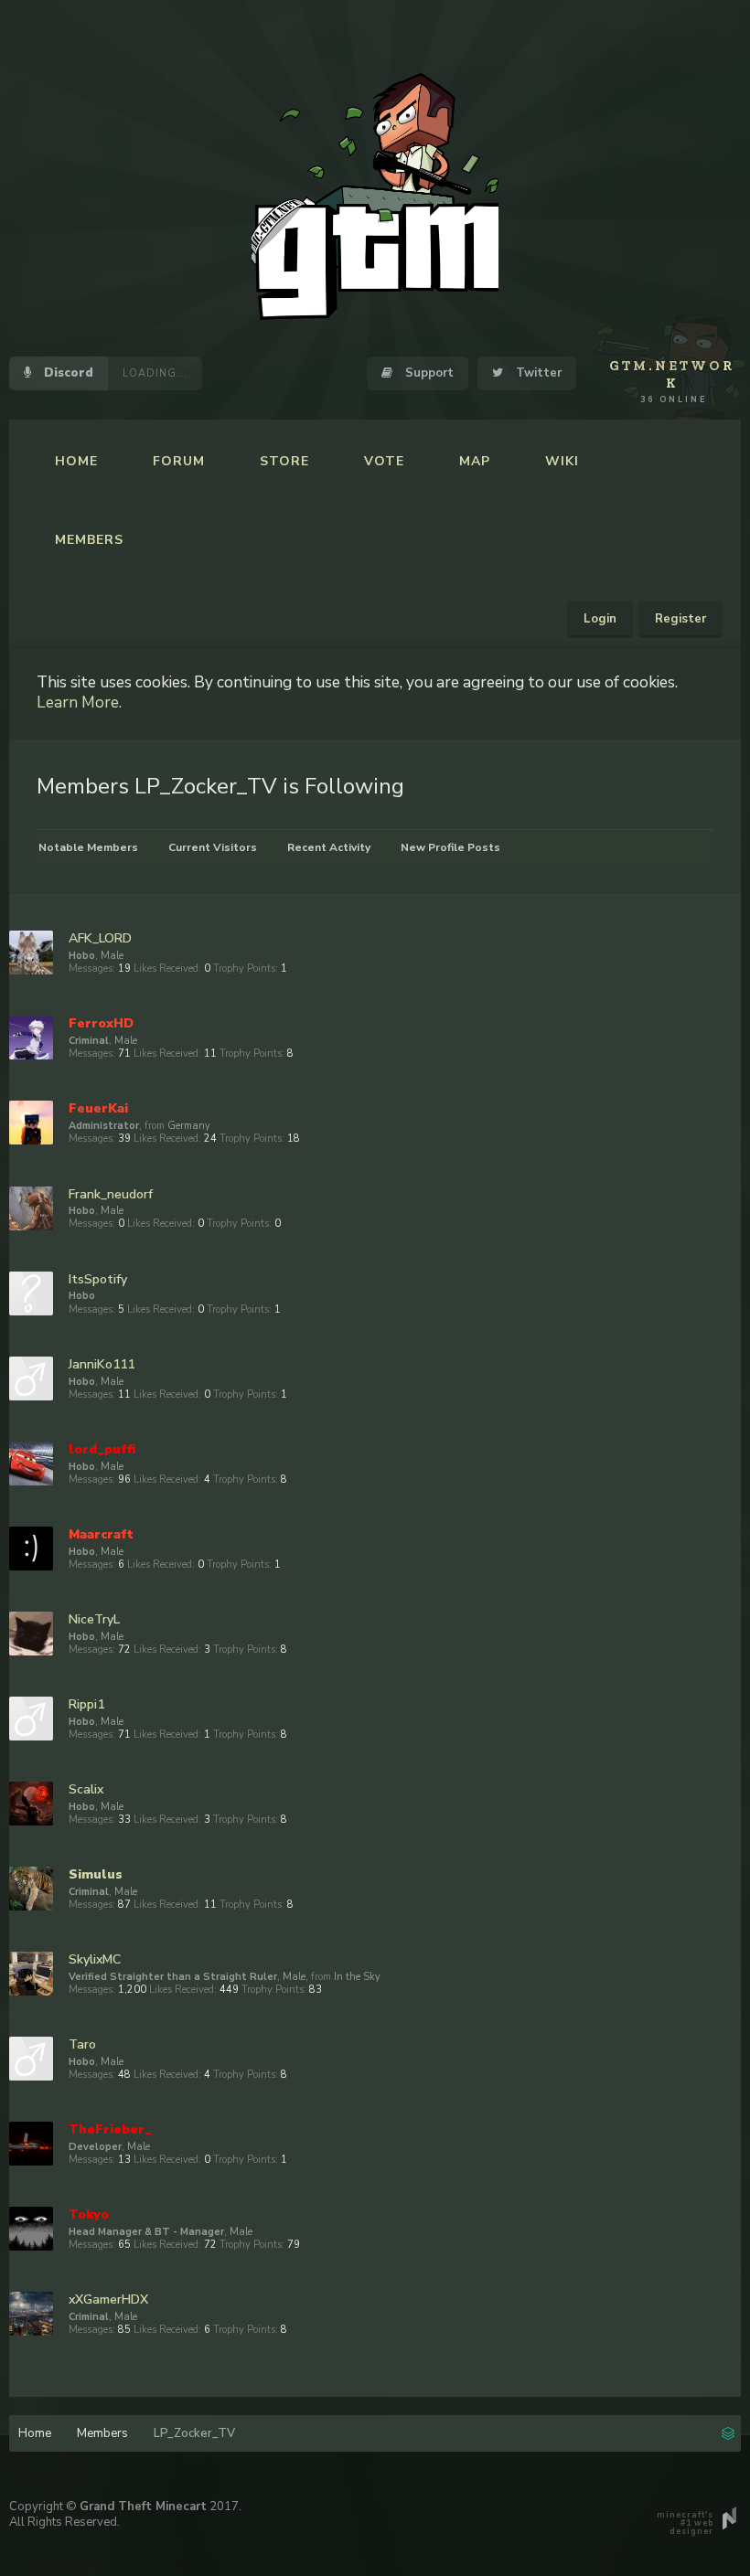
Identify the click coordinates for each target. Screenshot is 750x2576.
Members (89, 540)
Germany (189, 1126)
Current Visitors (213, 847)
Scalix (86, 1789)
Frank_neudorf (111, 1194)
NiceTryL (94, 1619)
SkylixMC (95, 1959)
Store (284, 461)
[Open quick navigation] (728, 2432)
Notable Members (88, 847)
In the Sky (357, 1977)
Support (428, 373)
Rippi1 (86, 1704)
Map (475, 461)
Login (600, 619)
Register (680, 619)
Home (76, 461)
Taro (82, 2044)
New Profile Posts (450, 847)
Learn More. (79, 702)
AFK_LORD (100, 938)
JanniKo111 (102, 1364)
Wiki (562, 461)
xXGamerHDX (108, 2299)
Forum (179, 461)
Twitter (537, 373)
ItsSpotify (98, 1279)
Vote (384, 461)
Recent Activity (329, 847)
